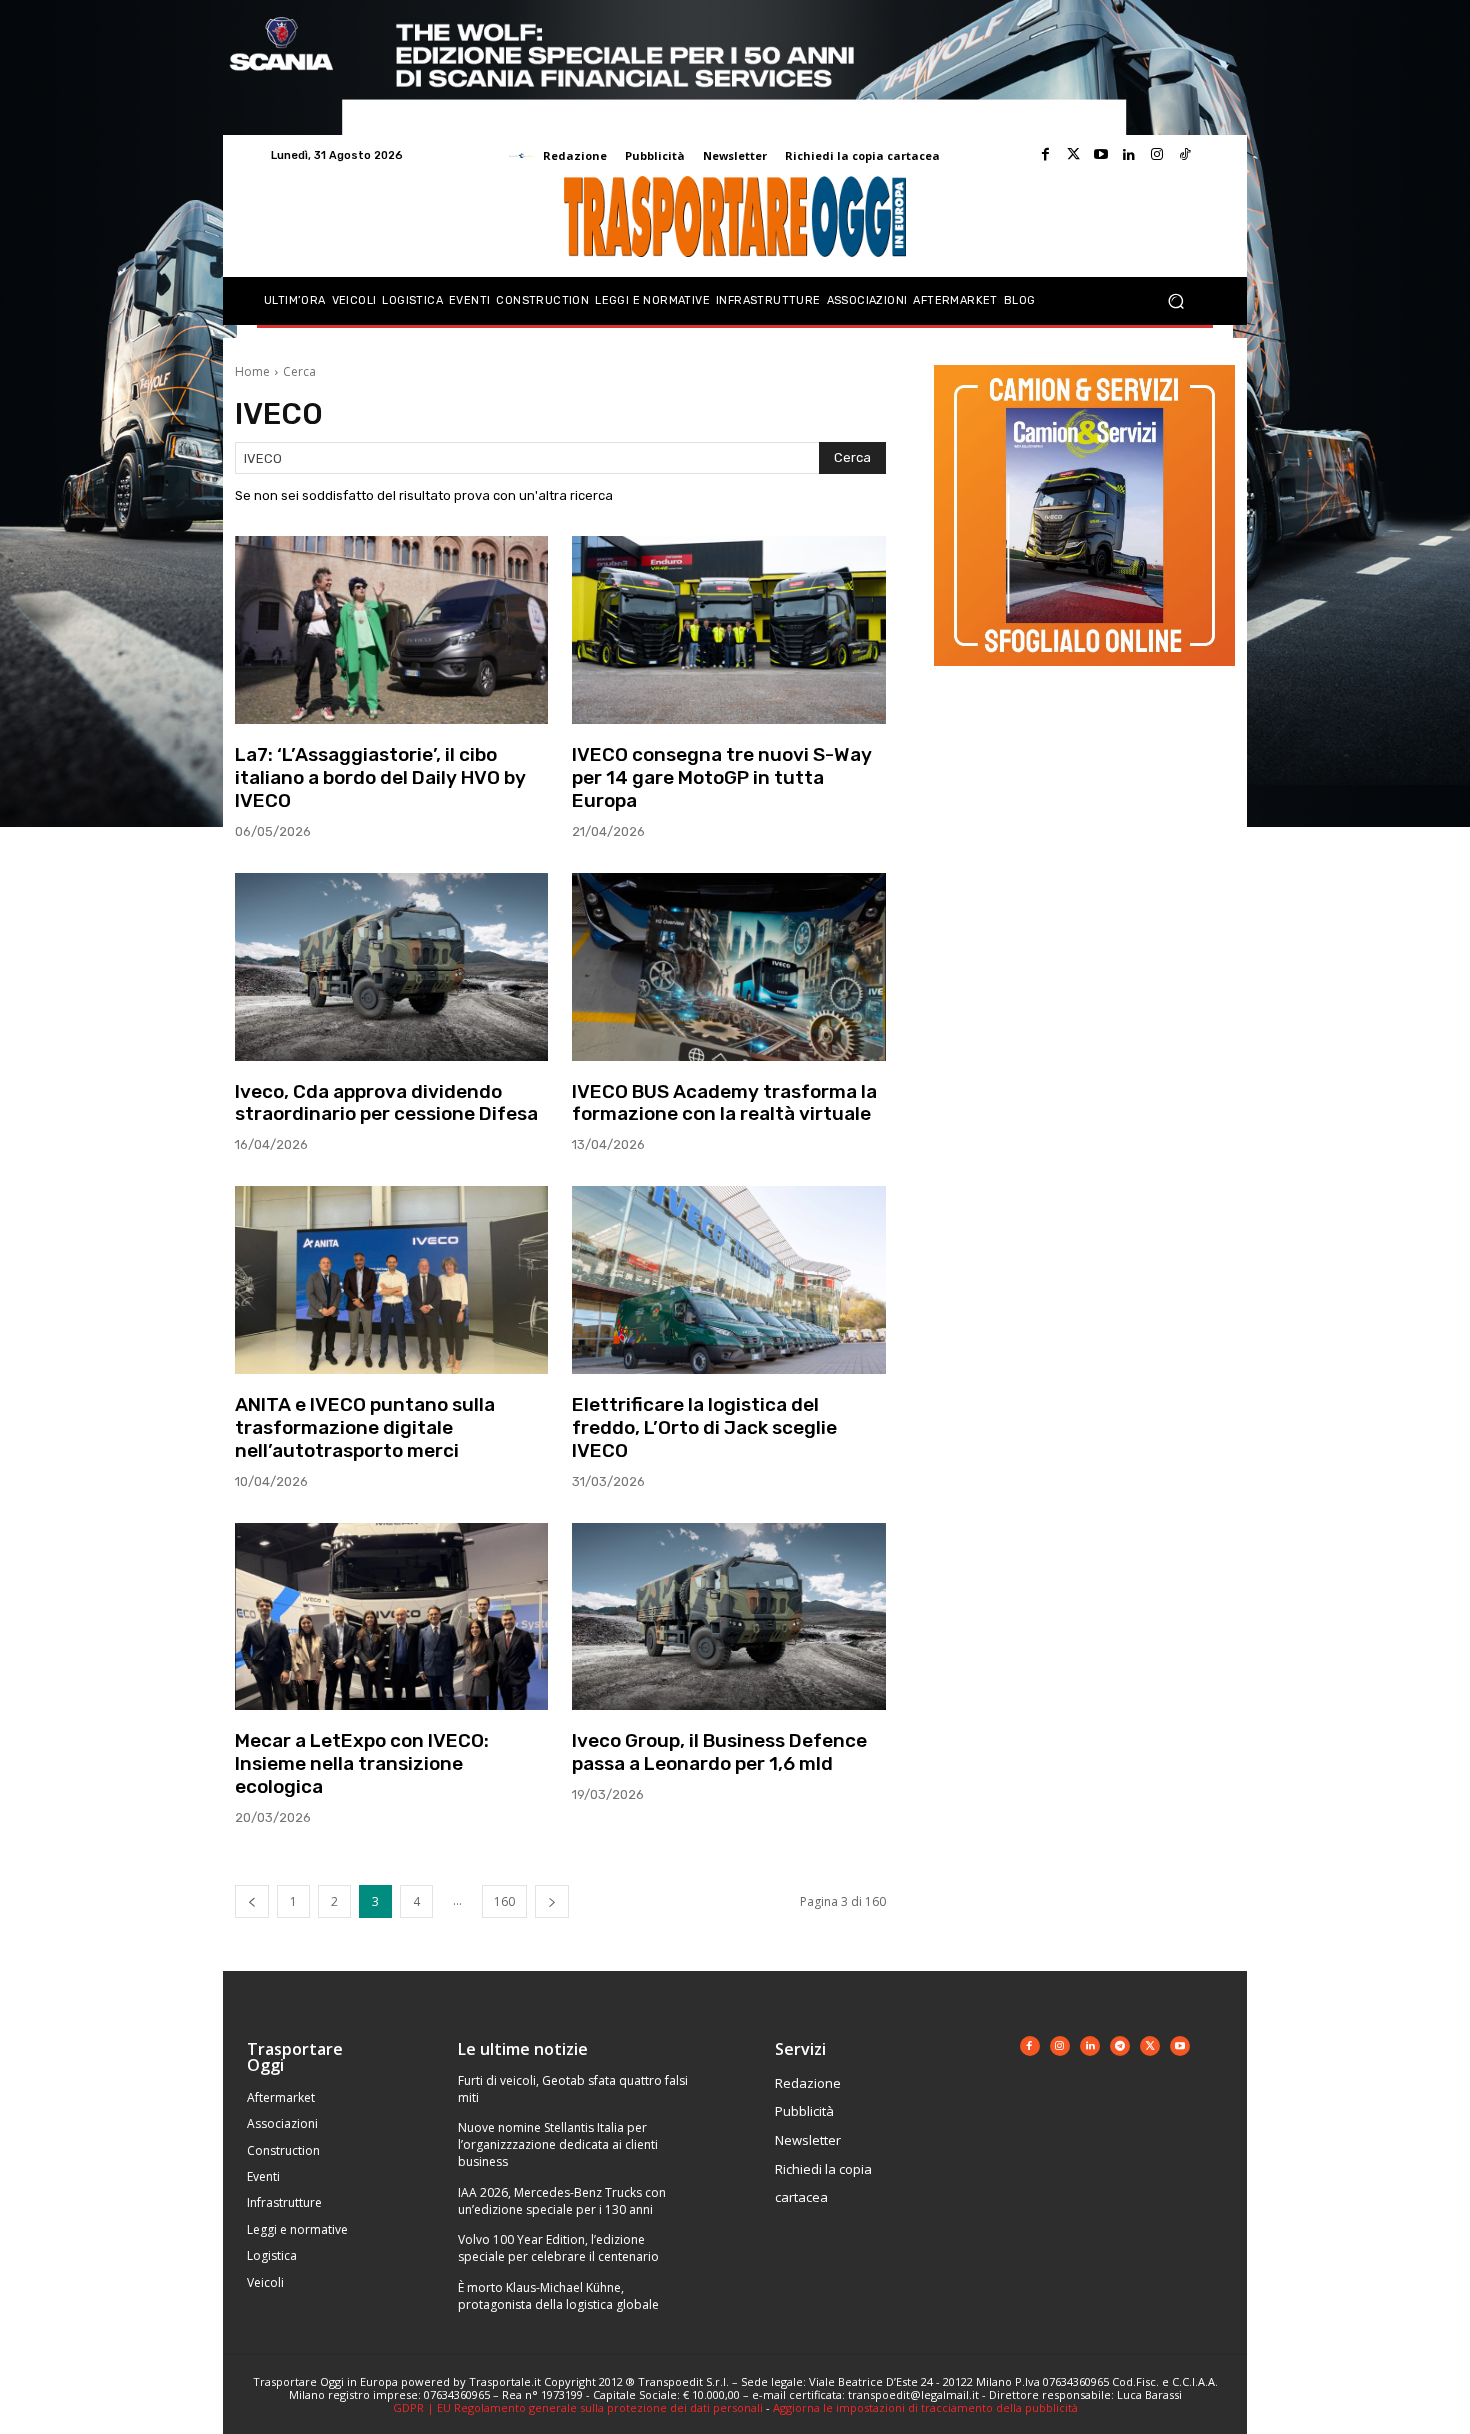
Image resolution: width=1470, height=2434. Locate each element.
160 (504, 1901)
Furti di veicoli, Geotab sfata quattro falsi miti (573, 2089)
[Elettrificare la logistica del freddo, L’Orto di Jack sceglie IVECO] (728, 1280)
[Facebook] (1045, 155)
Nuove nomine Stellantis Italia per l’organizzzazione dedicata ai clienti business (558, 2144)
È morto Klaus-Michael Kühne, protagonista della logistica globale (558, 2296)
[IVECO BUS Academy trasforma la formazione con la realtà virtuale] (728, 967)
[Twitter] (1073, 155)
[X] (1150, 2046)
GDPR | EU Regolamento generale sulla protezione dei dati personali (578, 2407)
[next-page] (552, 1901)
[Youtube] (1101, 155)
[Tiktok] (1185, 155)
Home (252, 371)
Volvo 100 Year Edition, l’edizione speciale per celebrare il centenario (558, 2248)
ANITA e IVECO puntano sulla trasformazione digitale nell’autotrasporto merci (365, 1427)
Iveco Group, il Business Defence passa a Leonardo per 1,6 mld (719, 1752)
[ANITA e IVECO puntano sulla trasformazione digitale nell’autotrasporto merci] (391, 1280)
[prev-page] (252, 1901)
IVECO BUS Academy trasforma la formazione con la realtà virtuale (724, 1103)
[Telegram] (1120, 2046)
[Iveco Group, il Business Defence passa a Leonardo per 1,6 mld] (728, 1617)
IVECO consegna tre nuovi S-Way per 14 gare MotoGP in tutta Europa (722, 777)
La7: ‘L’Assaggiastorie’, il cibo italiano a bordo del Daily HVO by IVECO (380, 777)
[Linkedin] (1129, 155)
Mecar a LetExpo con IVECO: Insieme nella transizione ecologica (362, 1763)
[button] (1175, 301)
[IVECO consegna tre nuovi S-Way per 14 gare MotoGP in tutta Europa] (728, 630)
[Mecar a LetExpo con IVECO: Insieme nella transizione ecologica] (391, 1617)
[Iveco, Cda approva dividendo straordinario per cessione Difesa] (391, 967)
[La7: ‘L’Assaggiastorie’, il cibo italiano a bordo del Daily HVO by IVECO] (391, 630)
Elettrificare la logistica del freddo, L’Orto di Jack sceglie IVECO (704, 1427)
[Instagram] (1157, 155)
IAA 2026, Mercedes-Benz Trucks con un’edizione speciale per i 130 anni (562, 2201)
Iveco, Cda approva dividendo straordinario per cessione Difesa (386, 1103)
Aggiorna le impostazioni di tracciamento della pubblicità (925, 2407)
